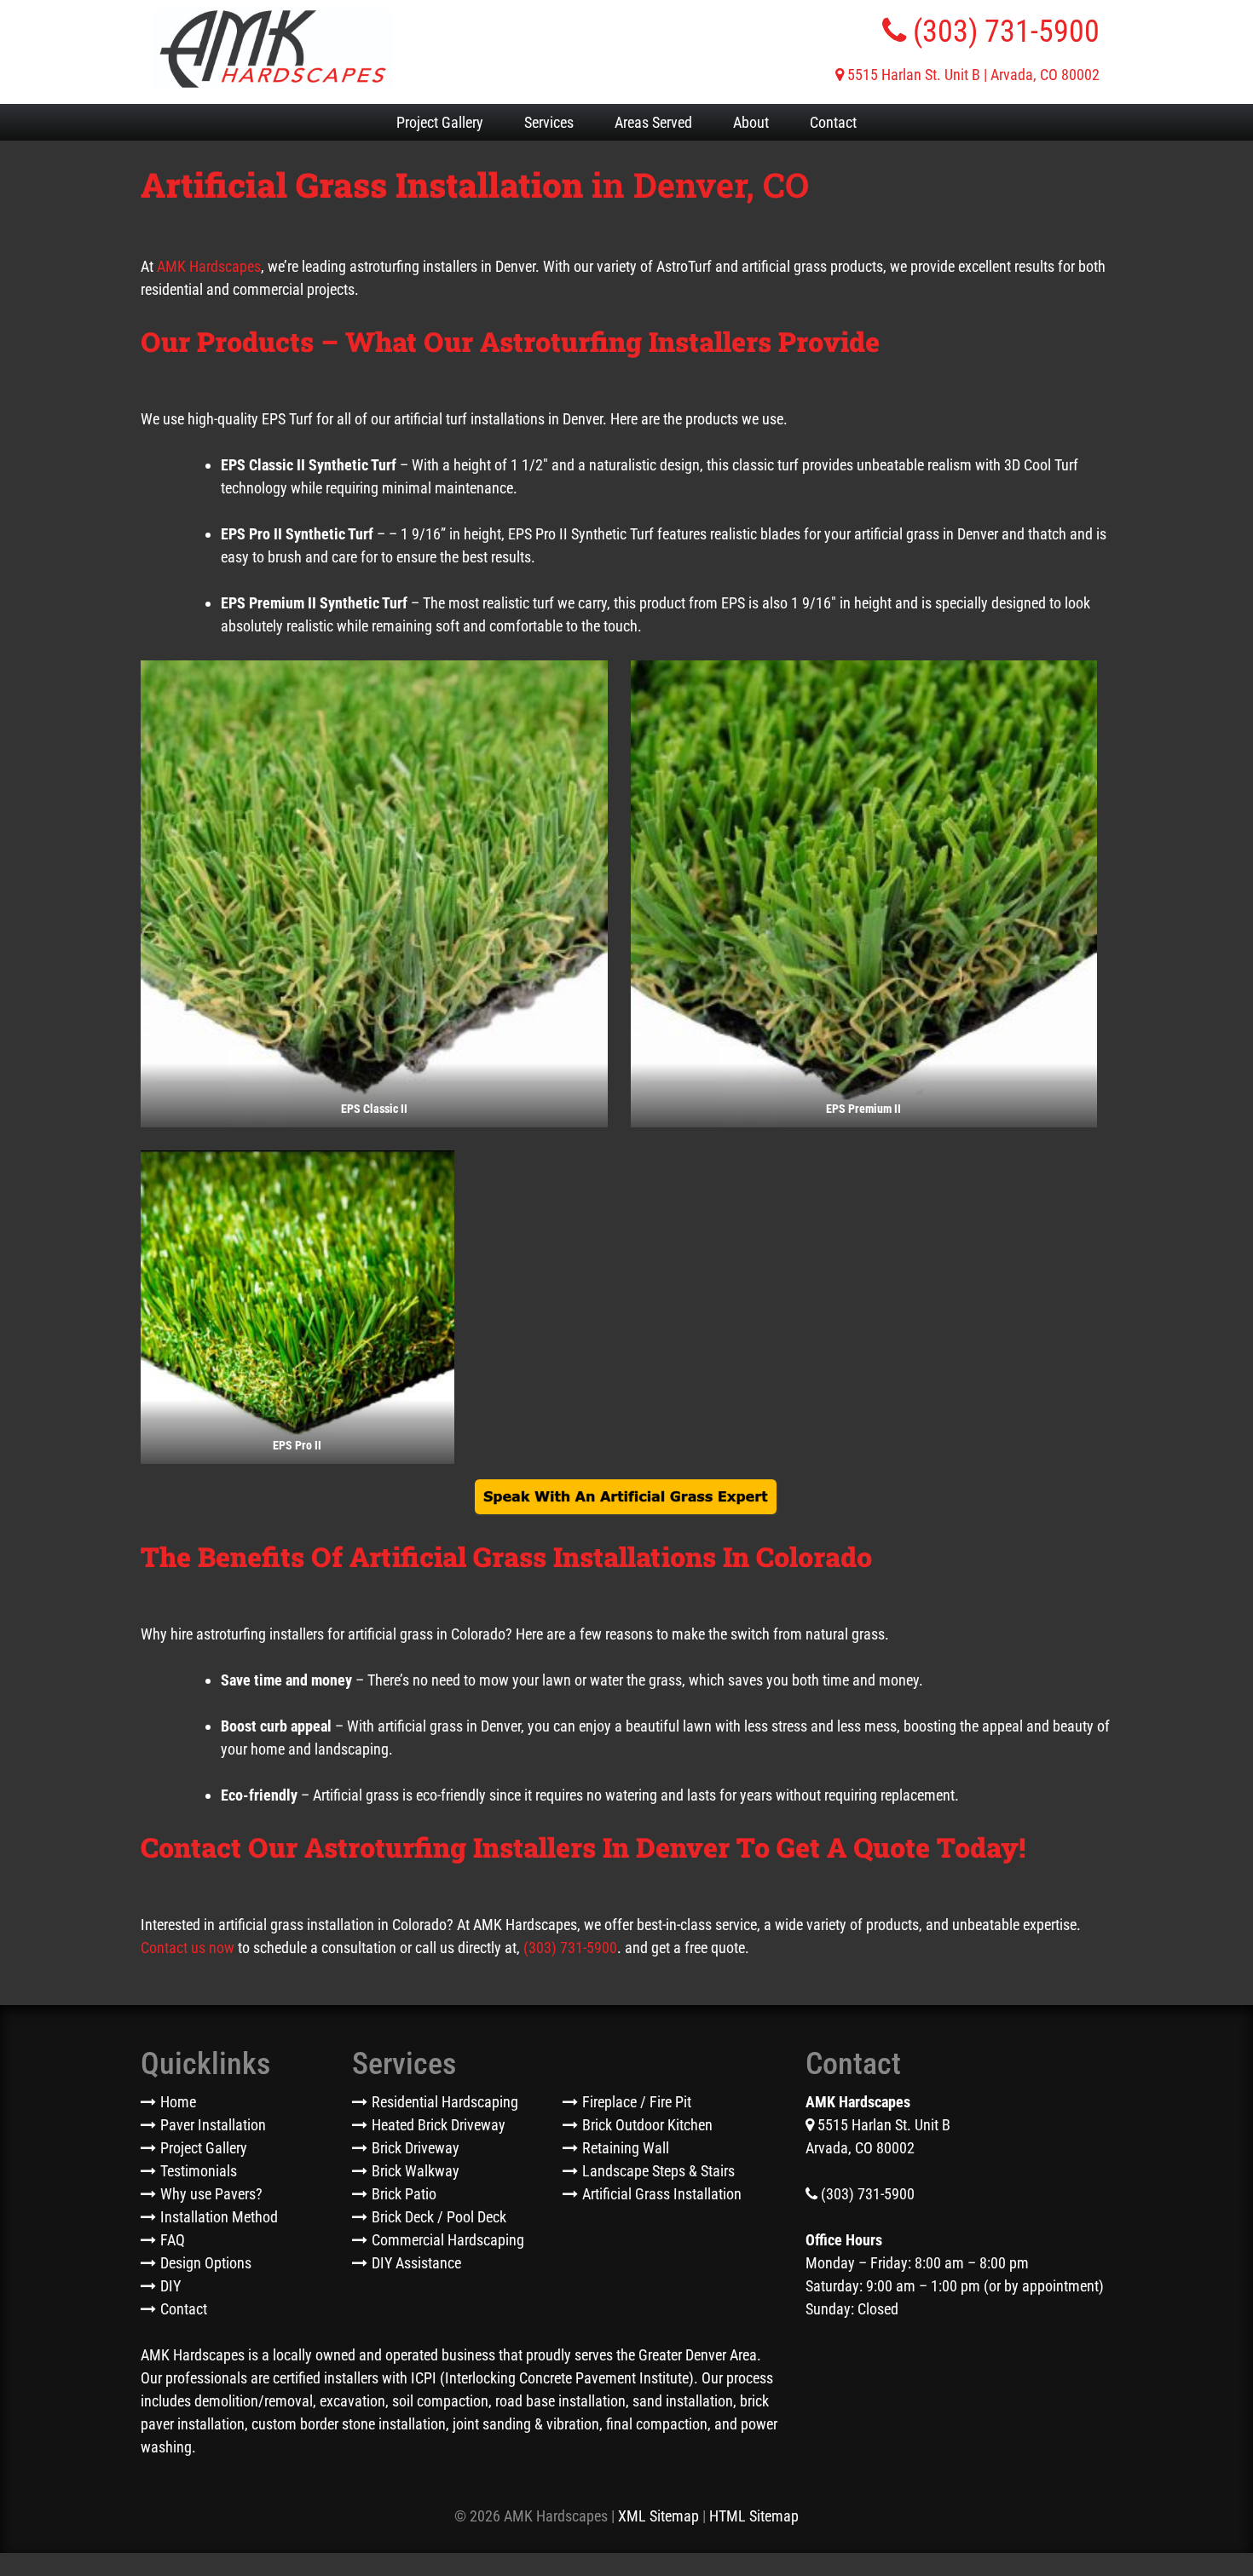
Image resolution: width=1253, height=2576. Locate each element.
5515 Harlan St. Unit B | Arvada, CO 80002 (972, 75)
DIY (170, 2286)
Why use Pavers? (211, 2194)
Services (549, 122)
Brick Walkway (416, 2171)
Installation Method (219, 2217)
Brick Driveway (416, 2148)
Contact (833, 122)
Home (178, 2102)
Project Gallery (440, 122)
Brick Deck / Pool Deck (439, 2217)
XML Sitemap (658, 2516)
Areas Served (653, 122)
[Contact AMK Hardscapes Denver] (626, 1498)
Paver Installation (213, 2125)
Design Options (206, 2263)
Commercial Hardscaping (448, 2240)
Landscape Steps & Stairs (658, 2171)
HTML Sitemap (754, 2516)
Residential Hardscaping (445, 2102)
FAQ (173, 2240)
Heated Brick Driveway (439, 2125)
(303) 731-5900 (1003, 32)
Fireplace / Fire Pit (637, 2102)
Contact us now (188, 1948)
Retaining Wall (626, 2148)
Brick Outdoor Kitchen (647, 2125)
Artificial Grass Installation (662, 2194)
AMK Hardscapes (209, 266)
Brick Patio (404, 2194)
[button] (374, 894)
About (751, 122)
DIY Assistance (416, 2263)
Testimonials (199, 2171)
